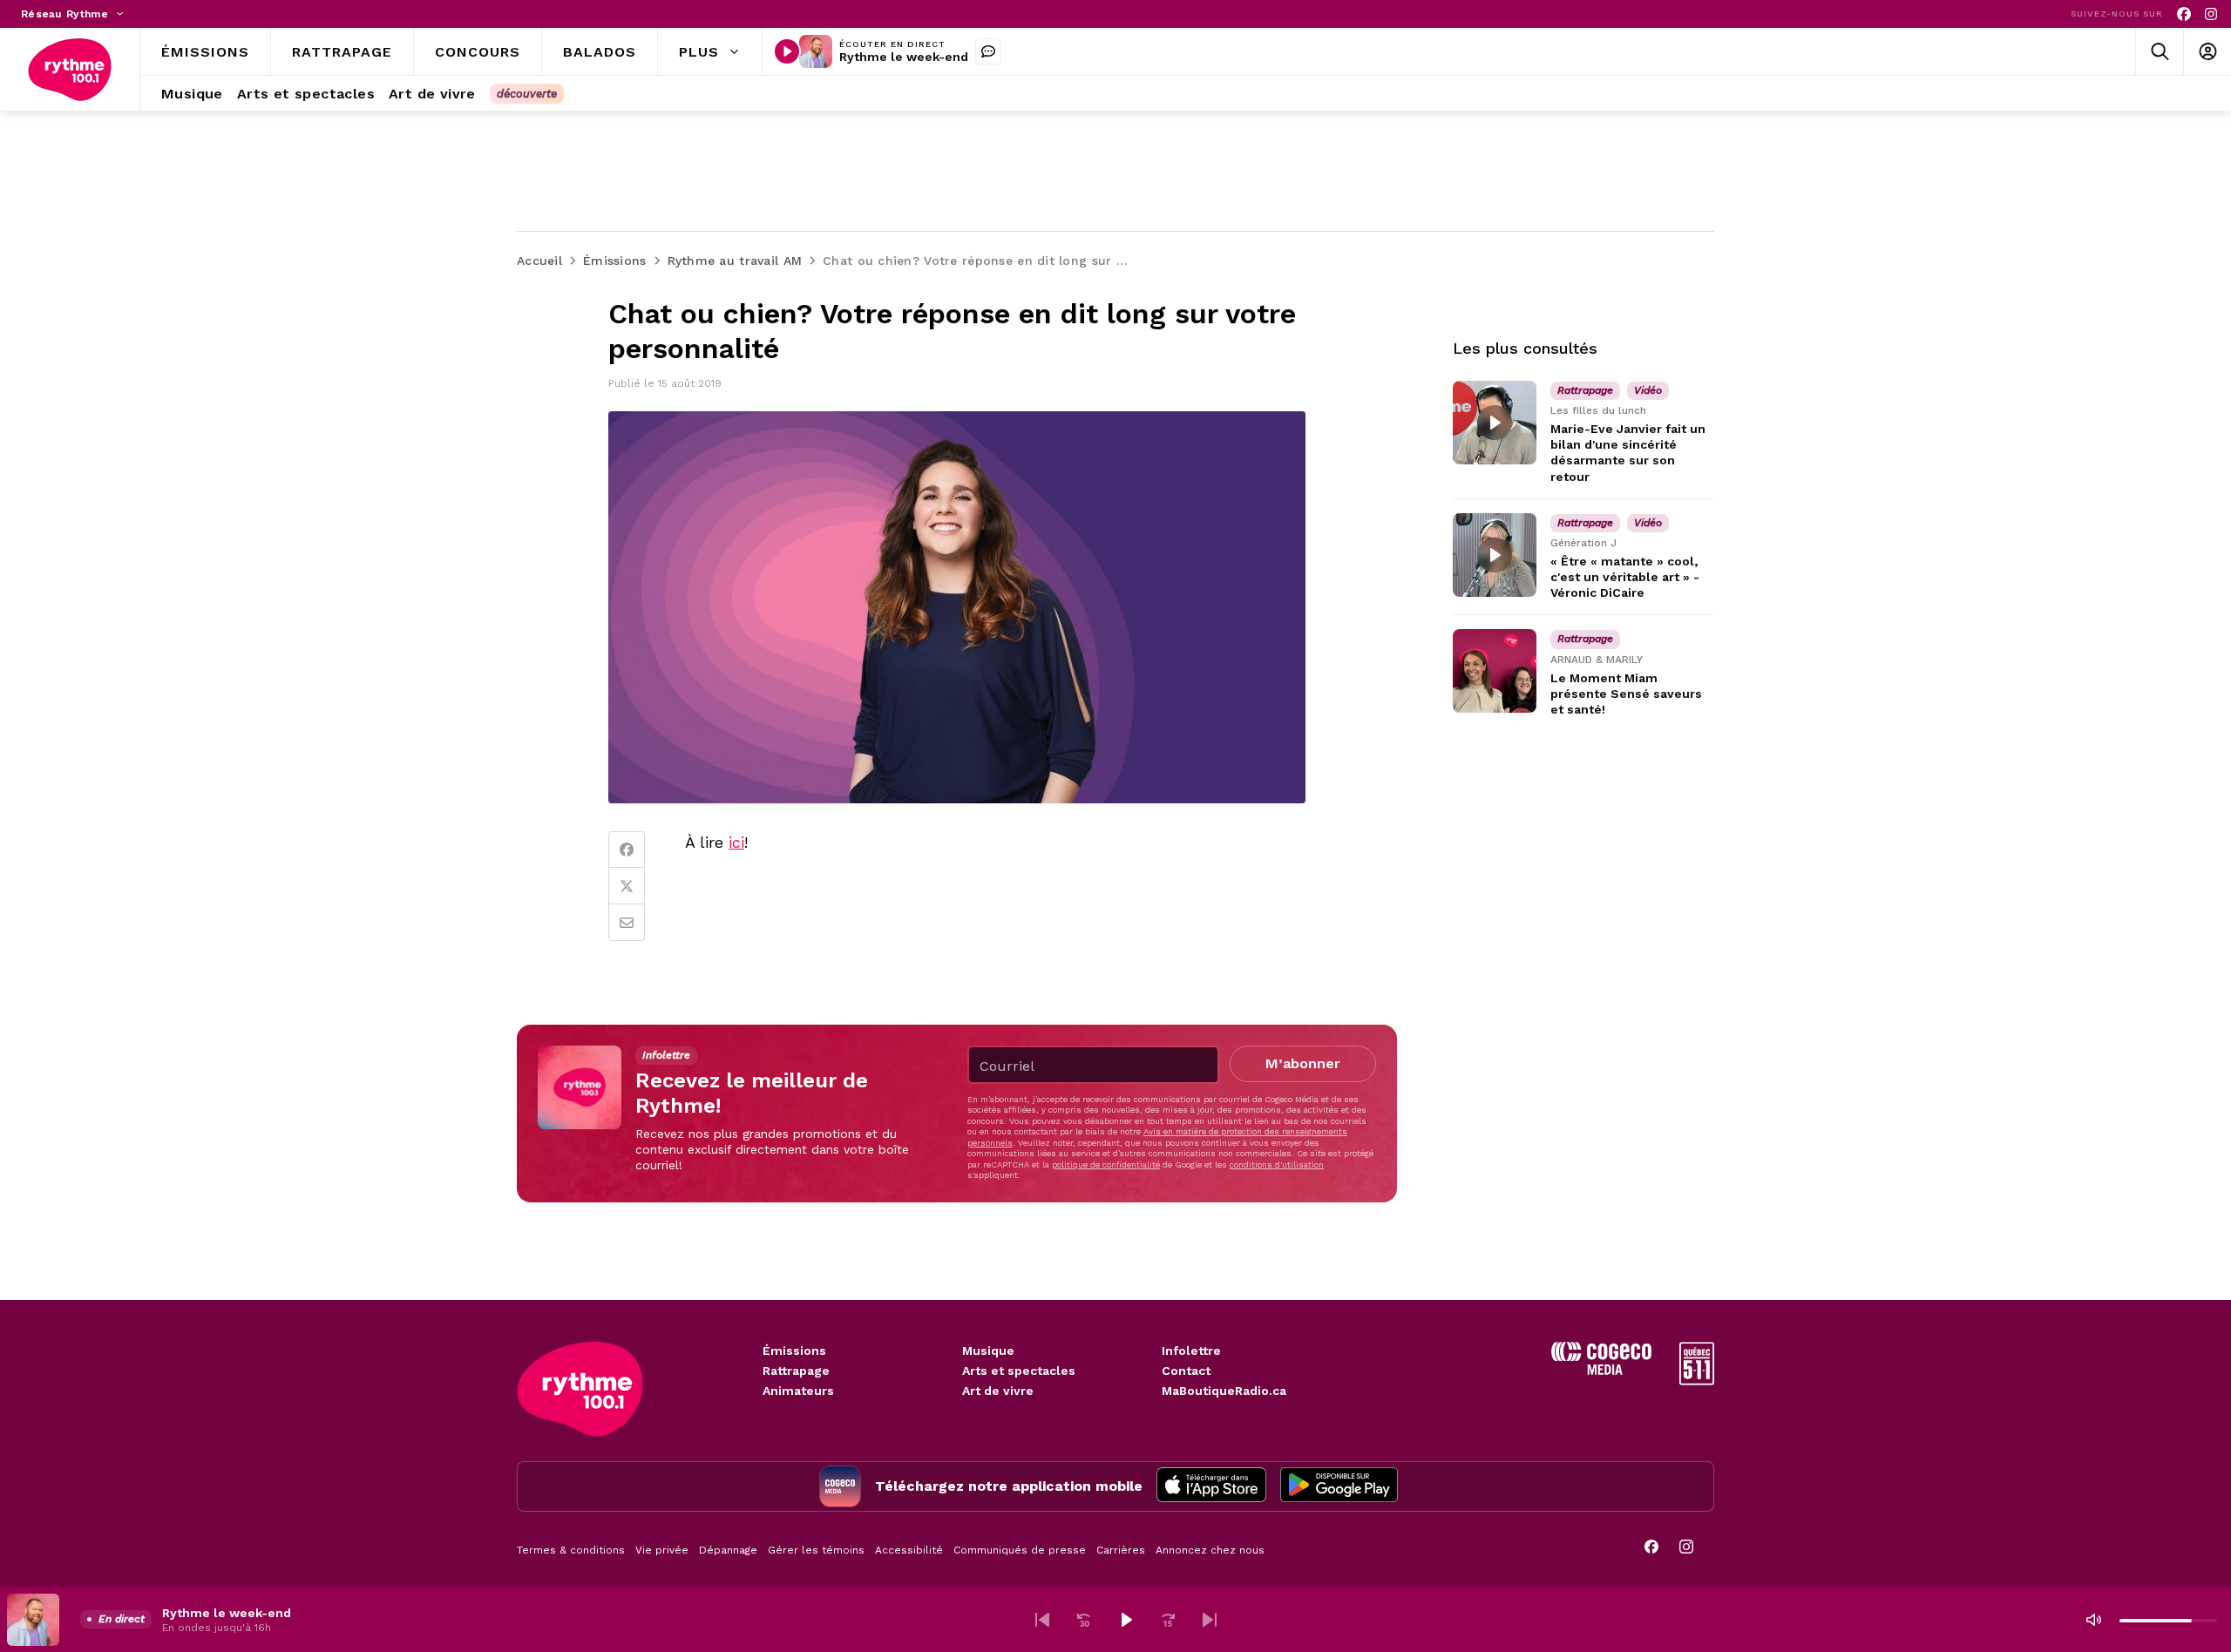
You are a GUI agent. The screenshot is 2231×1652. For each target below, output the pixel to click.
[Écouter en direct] (787, 51)
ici (736, 842)
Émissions (794, 1351)
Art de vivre (998, 1391)
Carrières (1121, 1550)
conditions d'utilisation (1277, 1165)
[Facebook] (2184, 14)
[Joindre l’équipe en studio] (988, 51)
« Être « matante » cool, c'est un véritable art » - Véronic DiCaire (1625, 577)
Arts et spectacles (1019, 1371)
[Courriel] (627, 923)
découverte (527, 94)
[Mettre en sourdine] (2093, 1620)
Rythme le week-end (904, 57)
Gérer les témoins (816, 1550)
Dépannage (728, 1550)
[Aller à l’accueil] (70, 70)
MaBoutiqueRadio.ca (1224, 1391)
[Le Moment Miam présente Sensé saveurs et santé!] (1495, 671)
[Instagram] (2211, 14)
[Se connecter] (2207, 52)
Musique (988, 1351)
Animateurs (798, 1391)
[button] (1042, 1620)
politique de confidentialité (1106, 1165)
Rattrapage (796, 1371)
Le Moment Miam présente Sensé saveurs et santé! (1626, 694)
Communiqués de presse (1020, 1550)
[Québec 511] (1697, 1381)
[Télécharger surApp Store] (1211, 1486)
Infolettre (1191, 1351)
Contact (1186, 1371)
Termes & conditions (571, 1550)
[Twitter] (627, 886)
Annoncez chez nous (1210, 1550)
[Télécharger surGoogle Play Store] (1339, 1486)
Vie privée (662, 1550)
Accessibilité (909, 1550)
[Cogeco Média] (1601, 1370)
